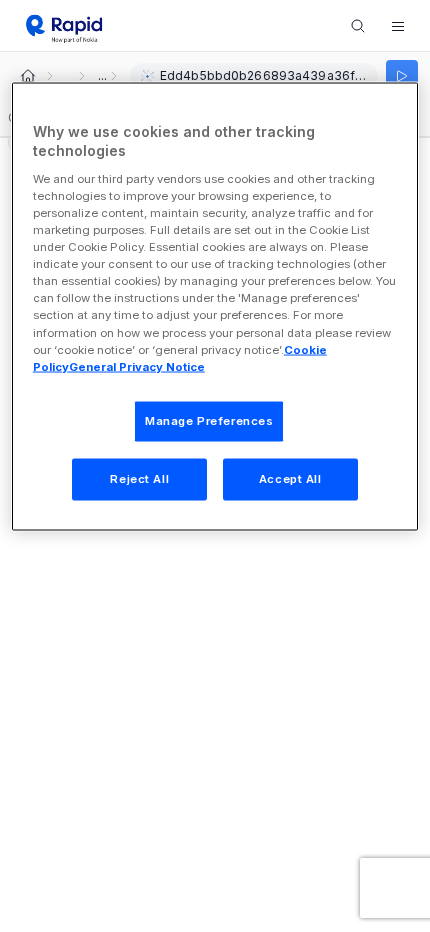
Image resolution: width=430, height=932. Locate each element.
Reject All (139, 478)
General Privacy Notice (137, 366)
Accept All (290, 478)
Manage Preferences (209, 420)
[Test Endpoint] (402, 76)
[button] (398, 26)
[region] (215, 306)
